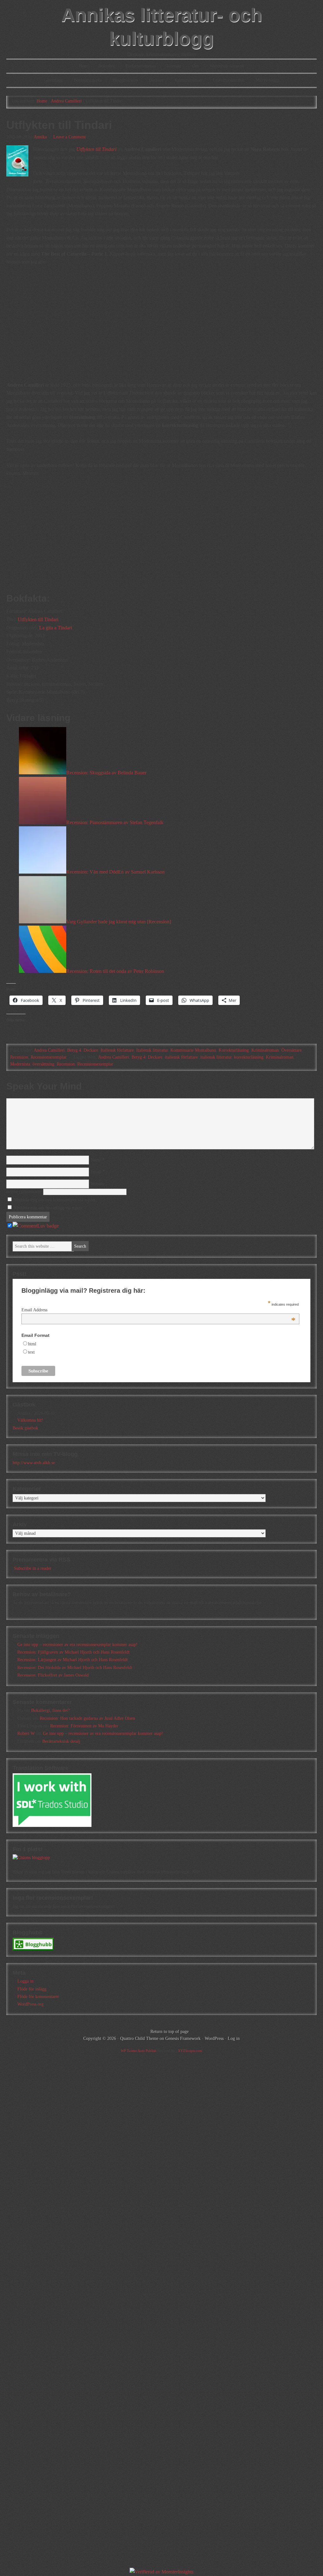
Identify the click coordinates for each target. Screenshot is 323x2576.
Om (195, 66)
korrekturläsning (249, 1057)
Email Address (159, 1310)
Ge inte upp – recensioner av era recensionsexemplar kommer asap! (77, 1645)
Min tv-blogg (267, 80)
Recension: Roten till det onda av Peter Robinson (115, 971)
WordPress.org (30, 2004)
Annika (40, 137)
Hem (83, 66)
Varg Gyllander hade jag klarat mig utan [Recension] (119, 922)
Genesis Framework (183, 2039)
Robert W (26, 1733)
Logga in (25, 1981)
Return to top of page (170, 2032)
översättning (43, 1064)
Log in (234, 2039)
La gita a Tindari (56, 628)
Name (96, 1160)
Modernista (20, 1064)
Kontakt (174, 66)
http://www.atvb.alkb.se (34, 1463)
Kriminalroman (188, 80)
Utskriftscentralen (229, 80)
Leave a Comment (70, 137)
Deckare (156, 80)
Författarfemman (141, 66)
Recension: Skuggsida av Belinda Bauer (106, 773)
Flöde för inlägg (32, 1989)
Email (96, 1172)
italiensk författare (181, 1057)
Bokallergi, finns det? (50, 1710)
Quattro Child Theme (139, 2039)
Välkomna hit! (30, 1420)
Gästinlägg (53, 80)
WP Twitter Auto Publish (139, 2051)
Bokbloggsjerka (88, 80)
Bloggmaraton (125, 80)
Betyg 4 (74, 1050)
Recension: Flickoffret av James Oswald (53, 1675)
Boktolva (106, 66)
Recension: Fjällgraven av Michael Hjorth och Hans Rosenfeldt (73, 1652)
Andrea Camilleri (49, 1050)
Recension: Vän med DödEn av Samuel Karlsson (115, 872)
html (32, 1344)
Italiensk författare (117, 1050)
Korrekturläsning (234, 1050)
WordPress (214, 2039)
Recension (19, 1057)
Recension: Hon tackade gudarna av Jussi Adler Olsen (87, 1718)
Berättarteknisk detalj (61, 1741)
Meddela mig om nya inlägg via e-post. (49, 1208)
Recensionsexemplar (49, 1057)
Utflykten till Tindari (38, 619)
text (31, 1352)
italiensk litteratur (216, 1057)
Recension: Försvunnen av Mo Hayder (84, 1726)
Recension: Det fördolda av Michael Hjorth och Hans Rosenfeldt (75, 1668)
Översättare (291, 1050)
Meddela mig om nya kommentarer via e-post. (55, 1200)
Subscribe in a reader (33, 1568)
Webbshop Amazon (227, 66)
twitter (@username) (25, 1192)
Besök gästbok (25, 1428)
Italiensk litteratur (152, 1050)
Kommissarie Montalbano (193, 1050)
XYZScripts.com (190, 2051)
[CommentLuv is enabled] (36, 1226)
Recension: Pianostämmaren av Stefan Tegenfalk (115, 822)
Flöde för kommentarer (38, 1997)
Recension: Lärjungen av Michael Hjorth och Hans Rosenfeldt (73, 1660)
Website (97, 1184)
